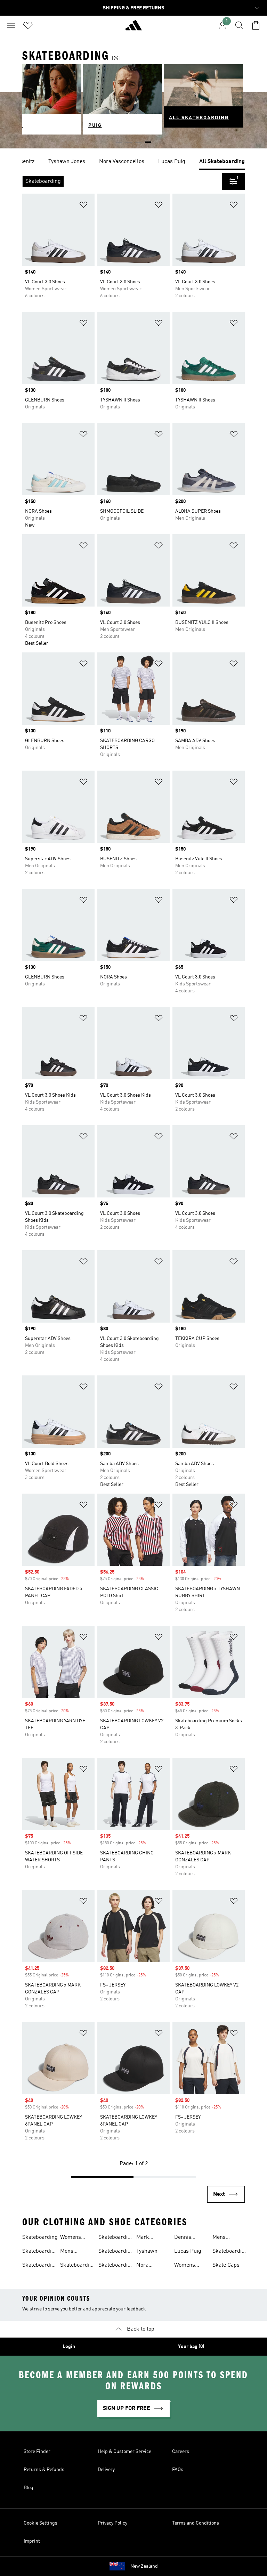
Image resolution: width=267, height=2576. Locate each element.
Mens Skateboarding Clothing (230, 2238)
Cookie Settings (41, 2523)
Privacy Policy (112, 2523)
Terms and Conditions (196, 2523)
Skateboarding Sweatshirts (116, 2266)
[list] (133, 162)
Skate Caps (226, 2265)
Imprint (32, 2541)
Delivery (106, 2470)
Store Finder (37, 2452)
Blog (29, 2488)
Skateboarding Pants (78, 2266)
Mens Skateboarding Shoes (78, 2252)
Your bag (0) (191, 2347)
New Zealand (144, 2566)
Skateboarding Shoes (40, 2252)
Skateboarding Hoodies (230, 2252)
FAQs (178, 2470)
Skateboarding (40, 2237)
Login (69, 2347)
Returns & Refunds (44, 2470)
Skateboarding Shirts (116, 2238)
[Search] (239, 25)
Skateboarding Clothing (40, 2266)
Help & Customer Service (124, 2452)
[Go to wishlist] (28, 25)
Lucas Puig (188, 2251)
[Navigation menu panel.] (11, 25)
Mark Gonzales (147, 2238)
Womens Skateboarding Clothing (192, 2266)
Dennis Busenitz (185, 2238)
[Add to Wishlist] (83, 206)
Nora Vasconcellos (152, 2266)
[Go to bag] (256, 25)
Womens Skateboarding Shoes (78, 2238)
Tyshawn (147, 2251)
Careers (181, 2452)
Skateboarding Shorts (116, 2252)
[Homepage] (133, 28)
